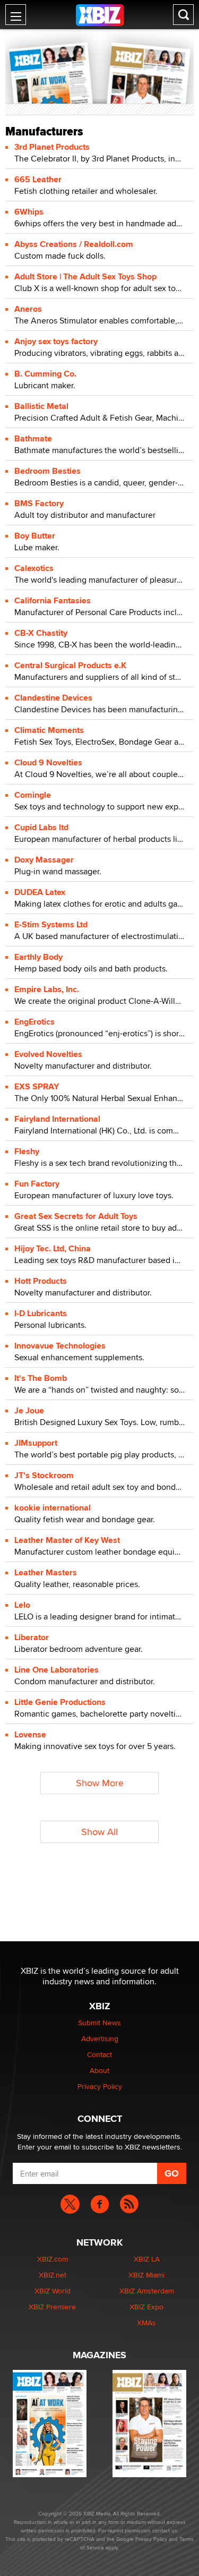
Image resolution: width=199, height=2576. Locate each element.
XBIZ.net (53, 2275)
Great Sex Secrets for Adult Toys (76, 1216)
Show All (99, 1832)
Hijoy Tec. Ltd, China (53, 1248)
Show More (100, 1783)
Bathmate (33, 438)
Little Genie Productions (60, 1702)
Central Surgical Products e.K (70, 665)
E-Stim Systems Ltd (51, 924)
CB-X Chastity (41, 633)
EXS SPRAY (37, 1086)
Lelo (22, 1605)
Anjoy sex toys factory (56, 341)
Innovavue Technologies (60, 1346)
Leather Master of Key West (67, 1540)
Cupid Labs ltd (41, 827)
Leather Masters (46, 1572)
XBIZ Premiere (52, 2307)
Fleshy (27, 1151)
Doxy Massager (44, 860)
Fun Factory (37, 1184)
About (99, 2070)
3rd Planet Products (52, 147)
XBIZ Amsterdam (147, 2291)
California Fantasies (53, 600)
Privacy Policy (100, 2086)
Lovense (30, 1734)
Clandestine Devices (53, 698)
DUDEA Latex (40, 892)
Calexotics (34, 568)
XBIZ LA (147, 2259)
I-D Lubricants (41, 1313)
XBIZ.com (53, 2259)
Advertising (100, 2038)
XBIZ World (53, 2291)
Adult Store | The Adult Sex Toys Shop (85, 276)
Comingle (33, 795)
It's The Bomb (41, 1378)
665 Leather (38, 179)
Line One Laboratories (57, 1670)
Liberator (32, 1637)
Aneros (28, 309)
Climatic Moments (49, 730)
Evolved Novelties (48, 1054)
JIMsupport (36, 1443)
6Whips (29, 212)
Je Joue (29, 1410)
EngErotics (34, 1022)
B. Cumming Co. (45, 374)
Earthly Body (38, 957)
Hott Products (41, 1281)
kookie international (53, 1508)
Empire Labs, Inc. (47, 989)
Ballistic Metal (41, 406)
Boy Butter (35, 536)
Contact (99, 2054)
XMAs (146, 2323)
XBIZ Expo (146, 2307)
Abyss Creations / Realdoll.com (74, 244)
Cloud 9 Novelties (48, 762)
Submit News (99, 2023)
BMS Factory (39, 503)
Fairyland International (57, 1119)
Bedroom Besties (47, 471)
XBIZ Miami (146, 2275)
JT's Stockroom (44, 1475)
